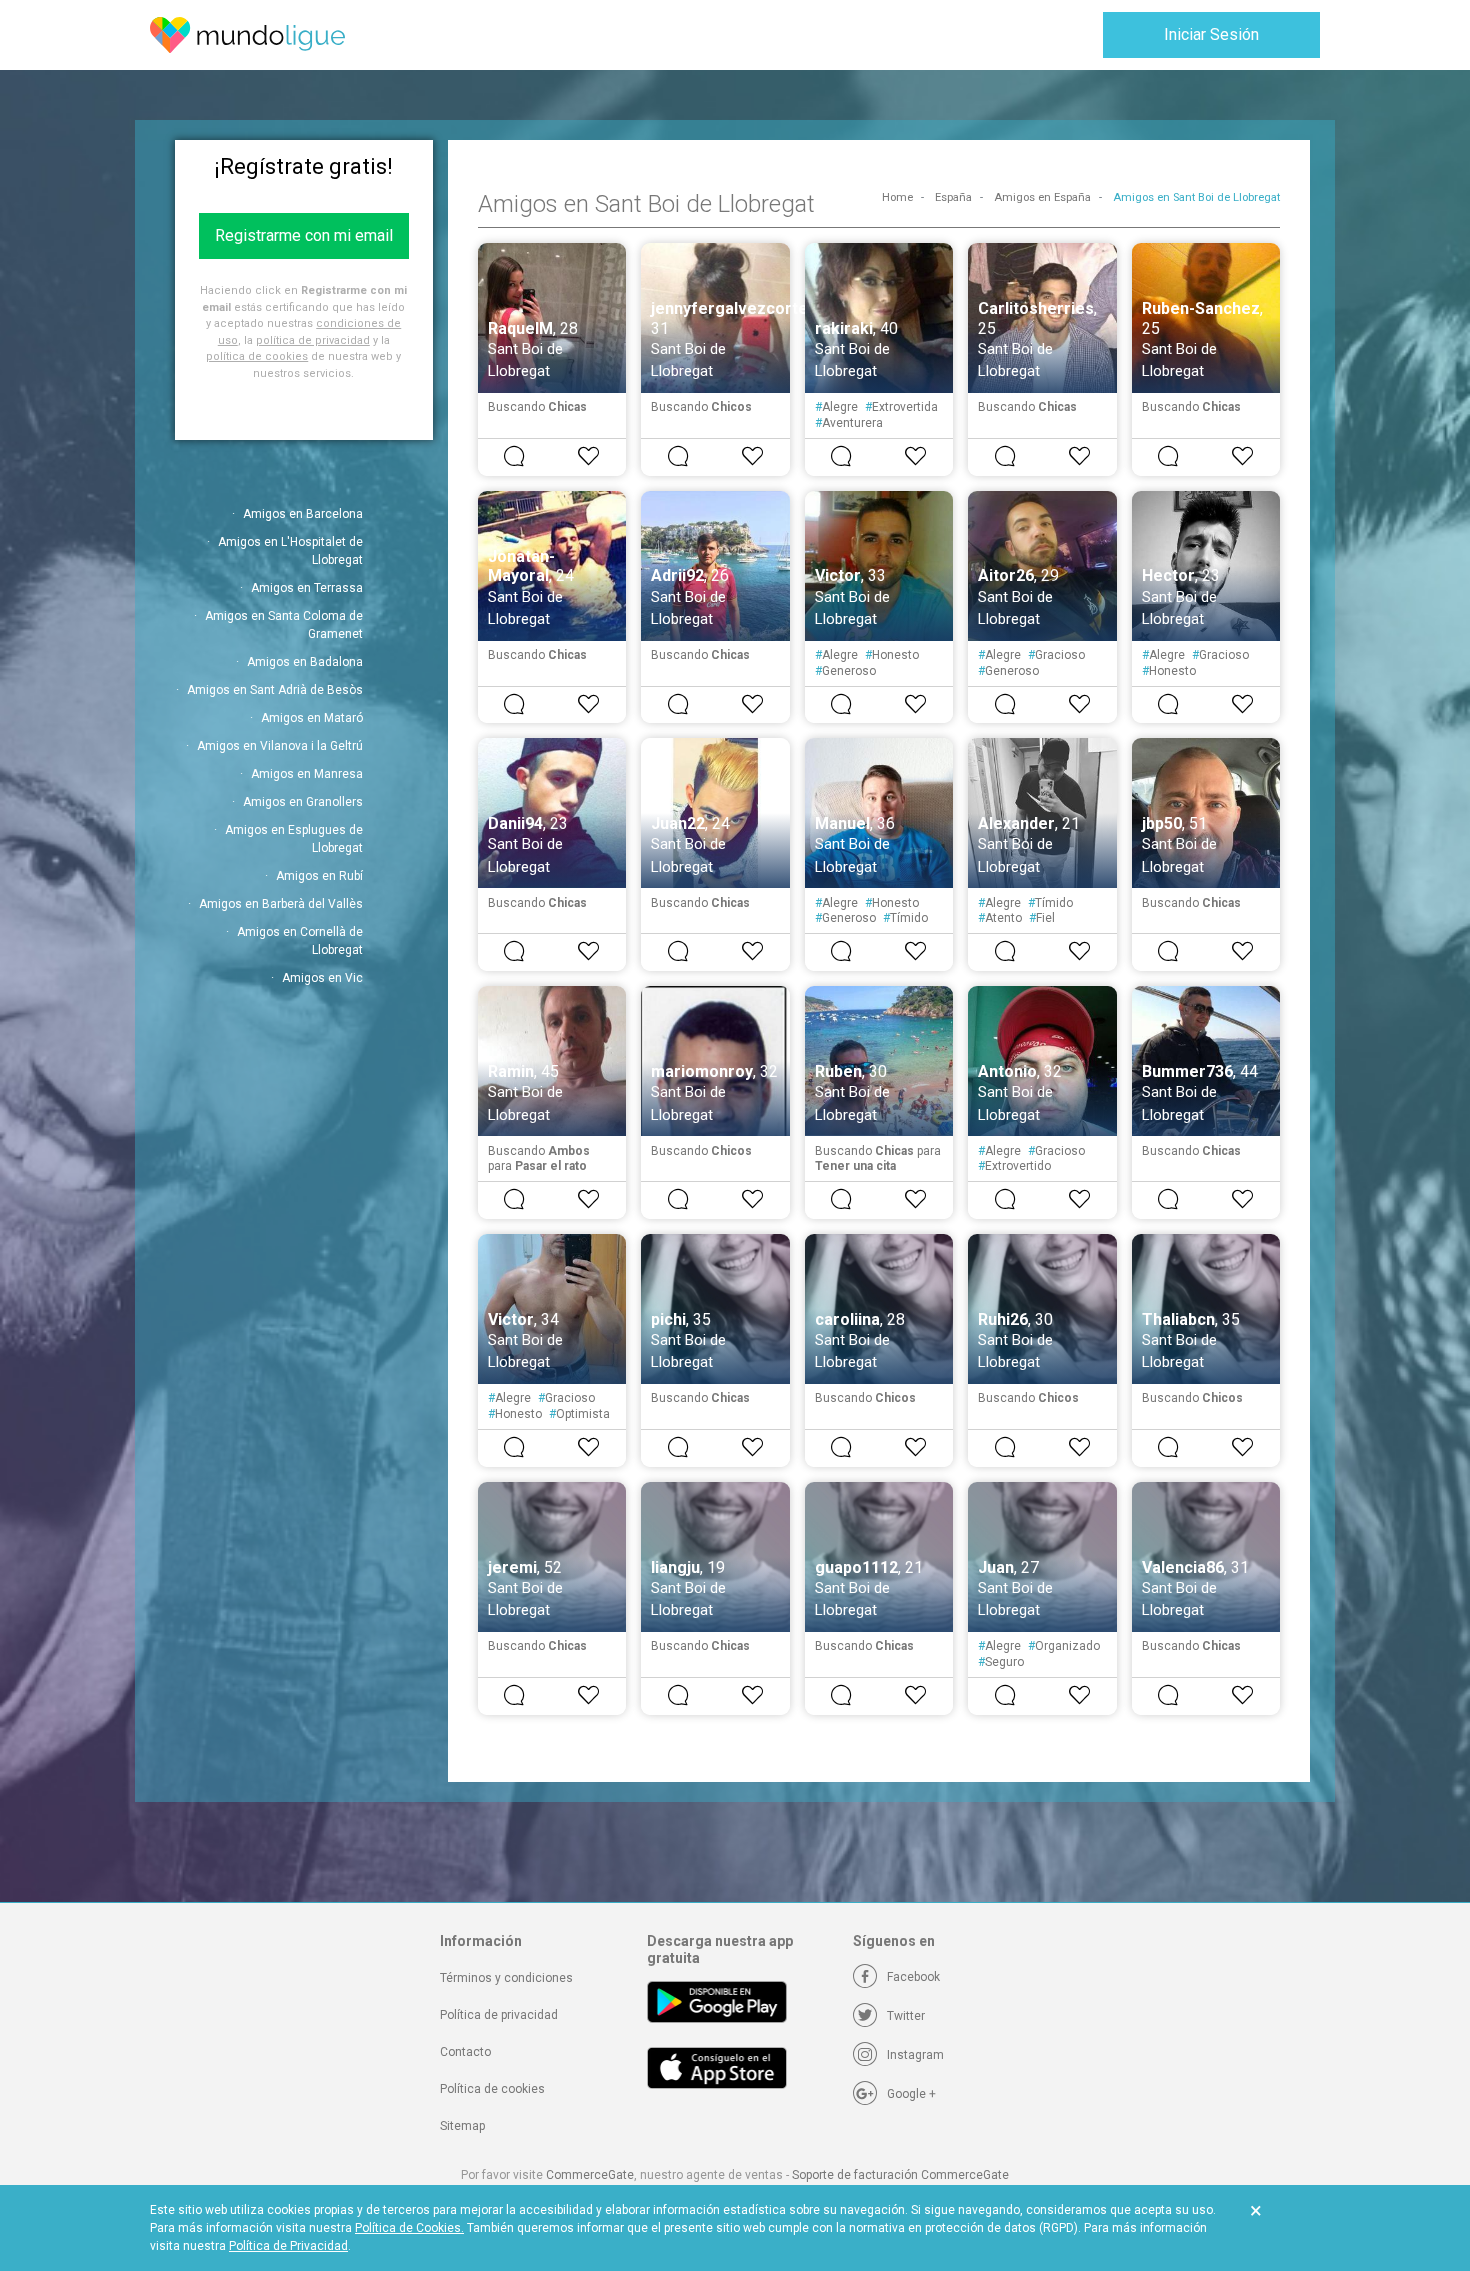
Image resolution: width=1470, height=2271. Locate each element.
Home (897, 197)
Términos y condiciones (506, 1978)
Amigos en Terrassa (307, 588)
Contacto (465, 2052)
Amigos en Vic (322, 978)
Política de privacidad (499, 2015)
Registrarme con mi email (304, 235)
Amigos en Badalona (305, 662)
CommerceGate (590, 2175)
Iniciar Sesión (1211, 34)
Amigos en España (1042, 197)
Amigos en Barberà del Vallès (281, 904)
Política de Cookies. (409, 2228)
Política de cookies (492, 2089)
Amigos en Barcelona (303, 514)
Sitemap (462, 2126)
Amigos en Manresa (307, 774)
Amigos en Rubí (319, 876)
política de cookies (257, 356)
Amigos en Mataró (312, 718)
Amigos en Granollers (303, 802)
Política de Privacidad (288, 2246)
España (953, 197)
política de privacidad (313, 340)
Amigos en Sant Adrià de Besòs (275, 690)
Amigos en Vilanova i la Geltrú (280, 746)
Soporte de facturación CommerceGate (900, 2175)
